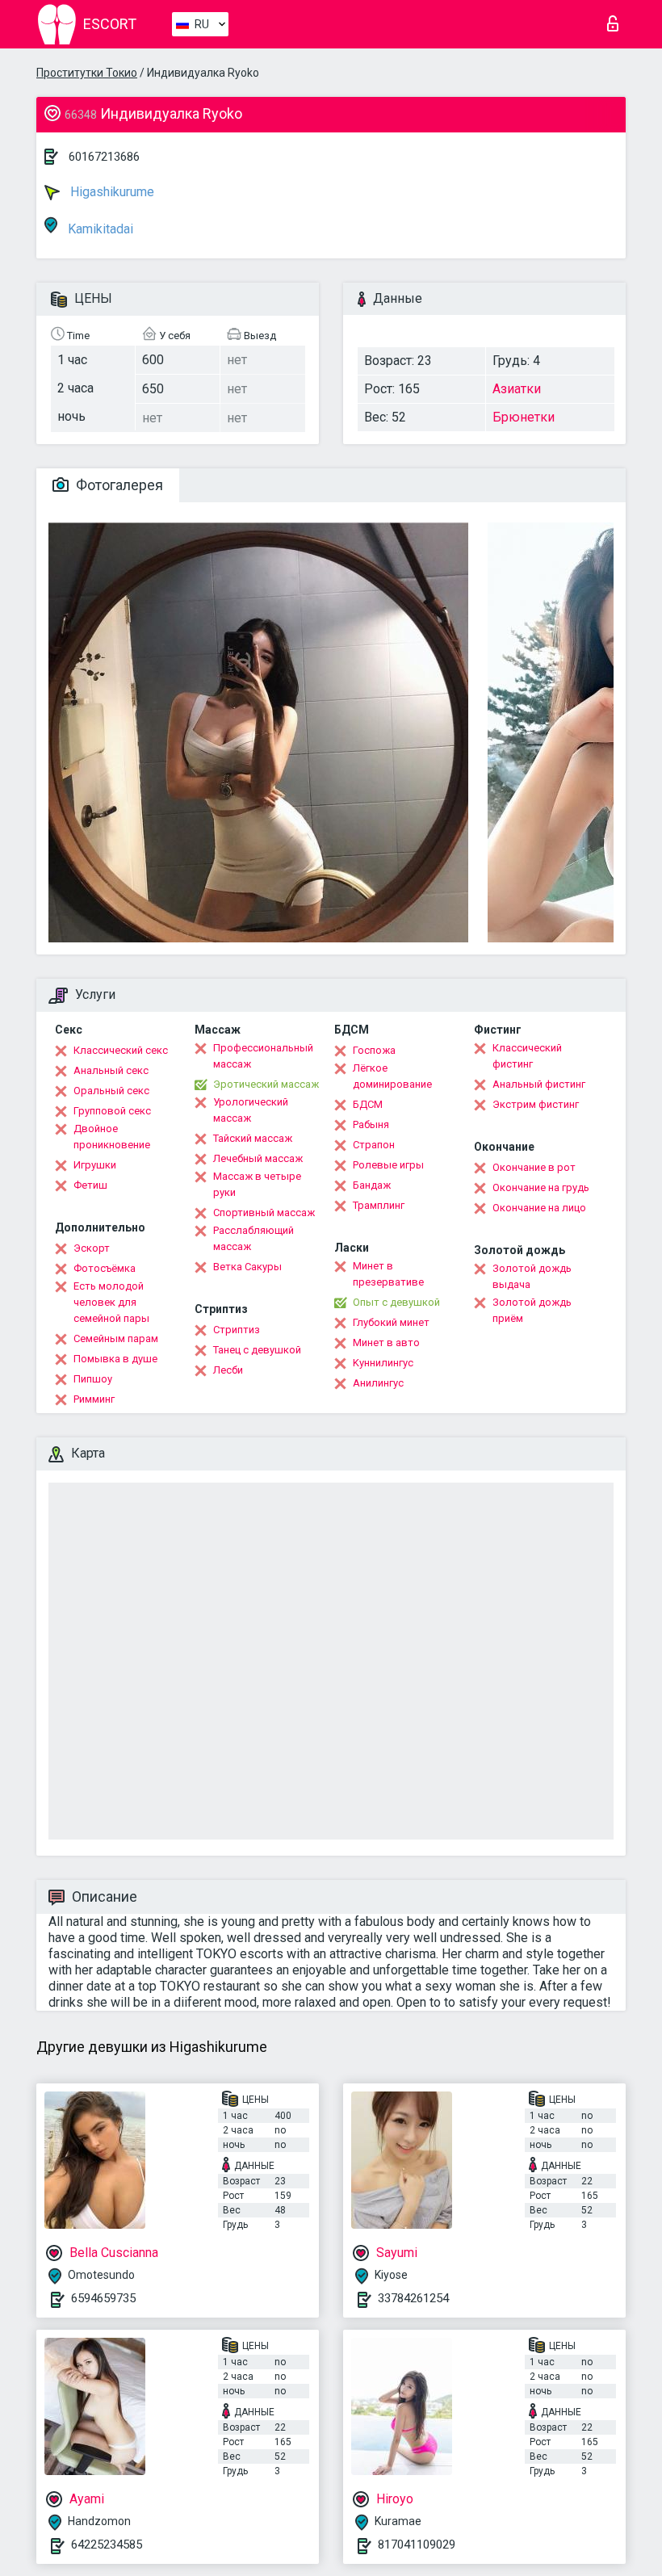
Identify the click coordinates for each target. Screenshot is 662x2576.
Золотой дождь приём (532, 1310)
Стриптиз (237, 1330)
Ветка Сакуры (247, 1267)
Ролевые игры (388, 1165)
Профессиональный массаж (263, 1056)
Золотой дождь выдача (532, 1276)
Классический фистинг (527, 1056)
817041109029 (417, 2545)
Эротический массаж (266, 1084)
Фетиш (90, 1185)
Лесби (228, 1370)
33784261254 (413, 2298)
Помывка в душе (115, 1359)
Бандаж (372, 1185)
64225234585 (107, 2545)
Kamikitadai (99, 229)
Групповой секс (112, 1111)
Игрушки (95, 1165)
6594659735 (103, 2298)
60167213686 (104, 157)
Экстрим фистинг (536, 1104)
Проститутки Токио (87, 73)
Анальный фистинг (539, 1084)
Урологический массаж (251, 1110)
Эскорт (92, 1248)
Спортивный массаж (264, 1212)
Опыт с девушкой (396, 1302)
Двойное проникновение (112, 1137)
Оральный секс (111, 1091)
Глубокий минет (391, 1322)
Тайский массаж (253, 1138)
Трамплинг (379, 1205)
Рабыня (371, 1124)
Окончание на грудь (541, 1187)
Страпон (374, 1145)
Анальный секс (111, 1070)
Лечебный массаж (258, 1158)
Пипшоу (93, 1379)
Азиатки (517, 389)
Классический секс (121, 1050)
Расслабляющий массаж (253, 1238)
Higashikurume (111, 192)
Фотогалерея (118, 485)
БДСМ (368, 1104)
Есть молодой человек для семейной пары (111, 1302)
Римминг (94, 1399)
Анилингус (378, 1383)
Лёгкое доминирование (392, 1076)
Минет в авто (386, 1343)
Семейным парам (116, 1338)
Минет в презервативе (388, 1274)
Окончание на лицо (539, 1208)
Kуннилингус (383, 1363)
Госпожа (374, 1050)
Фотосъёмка (105, 1268)
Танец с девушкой (257, 1350)
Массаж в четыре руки (257, 1184)
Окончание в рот (534, 1167)
